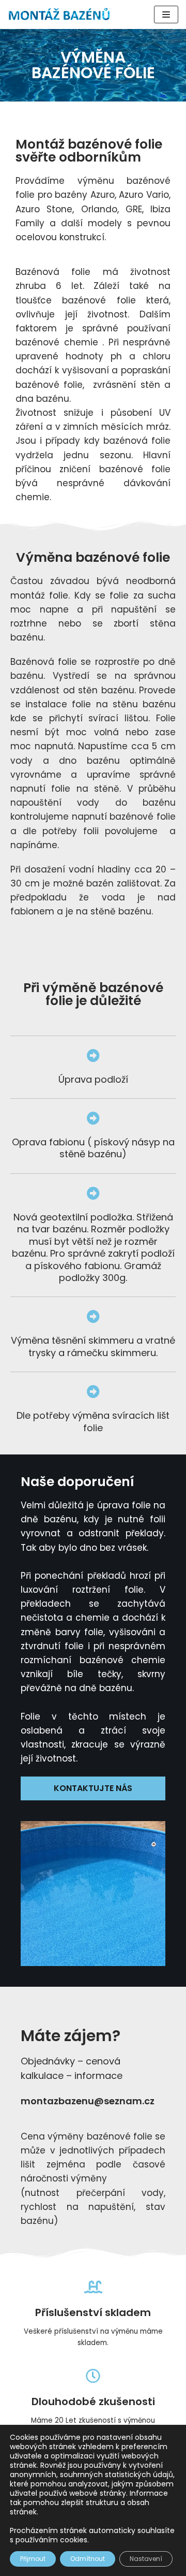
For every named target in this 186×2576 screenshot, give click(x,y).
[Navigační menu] (166, 14)
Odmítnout (88, 2559)
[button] (93, 1788)
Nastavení (146, 2559)
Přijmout (33, 2559)
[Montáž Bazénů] (59, 14)
